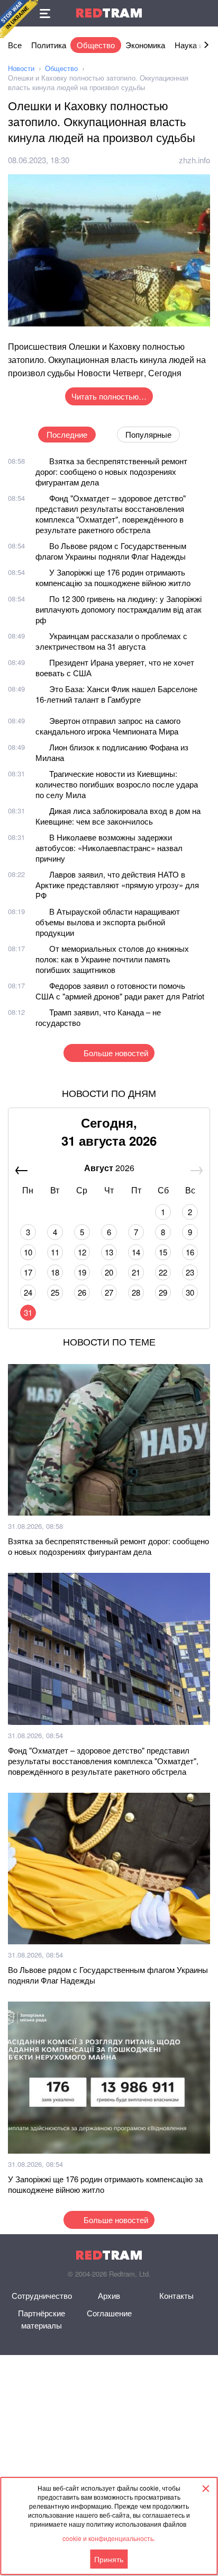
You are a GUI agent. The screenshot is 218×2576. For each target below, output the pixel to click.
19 (82, 1272)
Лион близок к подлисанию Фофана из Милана (112, 752)
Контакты (176, 2295)
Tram (109, 13)
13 (109, 1252)
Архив (109, 2295)
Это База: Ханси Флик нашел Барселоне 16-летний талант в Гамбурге (116, 694)
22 (163, 1272)
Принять (109, 2559)
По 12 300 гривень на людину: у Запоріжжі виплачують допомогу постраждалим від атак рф (119, 609)
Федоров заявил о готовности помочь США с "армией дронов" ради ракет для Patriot (120, 991)
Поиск (205, 13)
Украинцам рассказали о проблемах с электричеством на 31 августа (111, 641)
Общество (96, 45)
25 (55, 1292)
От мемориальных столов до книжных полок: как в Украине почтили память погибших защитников (112, 959)
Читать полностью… (109, 396)
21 (136, 1272)
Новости (21, 68)
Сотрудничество (42, 2295)
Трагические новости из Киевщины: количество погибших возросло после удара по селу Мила (117, 784)
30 (190, 1292)
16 (190, 1252)
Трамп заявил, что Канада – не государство (98, 1017)
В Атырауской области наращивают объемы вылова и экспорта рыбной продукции (108, 922)
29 (163, 1292)
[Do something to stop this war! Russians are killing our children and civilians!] (19, 19)
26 (82, 1292)
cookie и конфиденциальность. (109, 2538)
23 (190, 1272)
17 (28, 1272)
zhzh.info (194, 160)
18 (55, 1272)
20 (109, 1272)
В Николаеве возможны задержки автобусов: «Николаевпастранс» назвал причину (109, 848)
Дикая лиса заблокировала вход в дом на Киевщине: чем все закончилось (118, 816)
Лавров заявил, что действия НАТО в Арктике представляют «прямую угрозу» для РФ (117, 885)
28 (136, 1292)
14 (136, 1252)
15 (163, 1252)
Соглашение (109, 2313)
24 (28, 1292)
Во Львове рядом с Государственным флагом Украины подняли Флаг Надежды (111, 551)
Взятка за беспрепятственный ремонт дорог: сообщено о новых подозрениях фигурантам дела (111, 471)
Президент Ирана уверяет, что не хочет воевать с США (115, 667)
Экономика (145, 45)
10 (28, 1252)
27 (109, 1292)
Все (15, 45)
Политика (49, 45)
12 (82, 1252)
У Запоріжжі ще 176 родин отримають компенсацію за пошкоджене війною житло (113, 577)
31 (28, 1312)
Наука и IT (193, 45)
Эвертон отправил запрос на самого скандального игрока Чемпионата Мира (108, 726)
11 (55, 1252)
